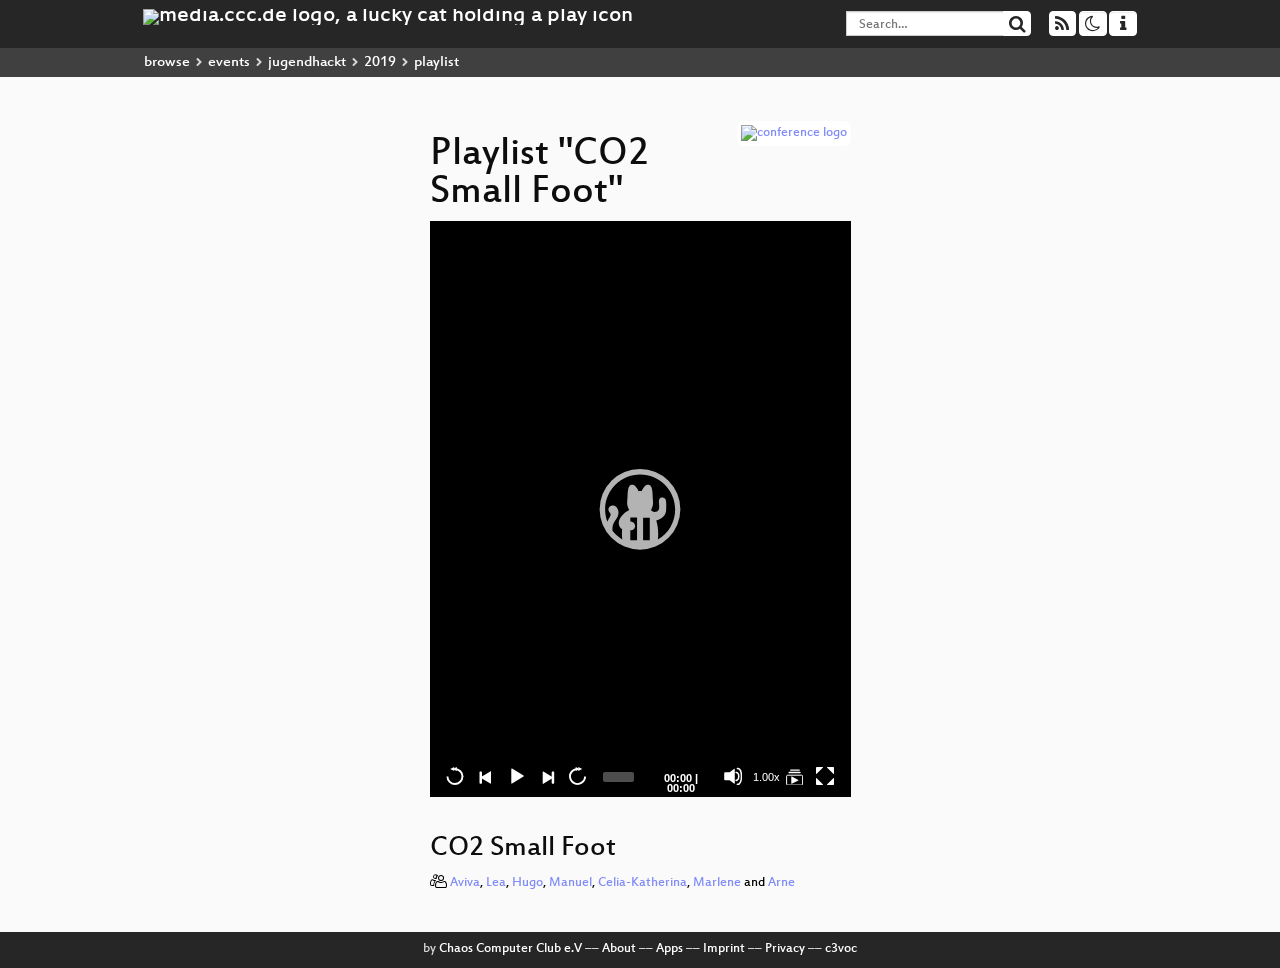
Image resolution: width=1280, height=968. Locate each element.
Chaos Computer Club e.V (510, 949)
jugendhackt (307, 62)
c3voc (841, 949)
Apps (669, 949)
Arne (781, 883)
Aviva (465, 883)
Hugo (527, 883)
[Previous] (485, 776)
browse (167, 62)
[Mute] (733, 776)
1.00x (766, 777)
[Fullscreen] (825, 776)
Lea (496, 883)
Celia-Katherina (642, 883)
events (229, 62)
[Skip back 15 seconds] (455, 776)
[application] (640, 509)
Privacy (785, 949)
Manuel (570, 883)
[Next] (547, 776)
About (619, 949)
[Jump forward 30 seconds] (577, 776)
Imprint (724, 949)
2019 (380, 62)
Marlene (717, 883)
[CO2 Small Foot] (794, 776)
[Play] (640, 509)
